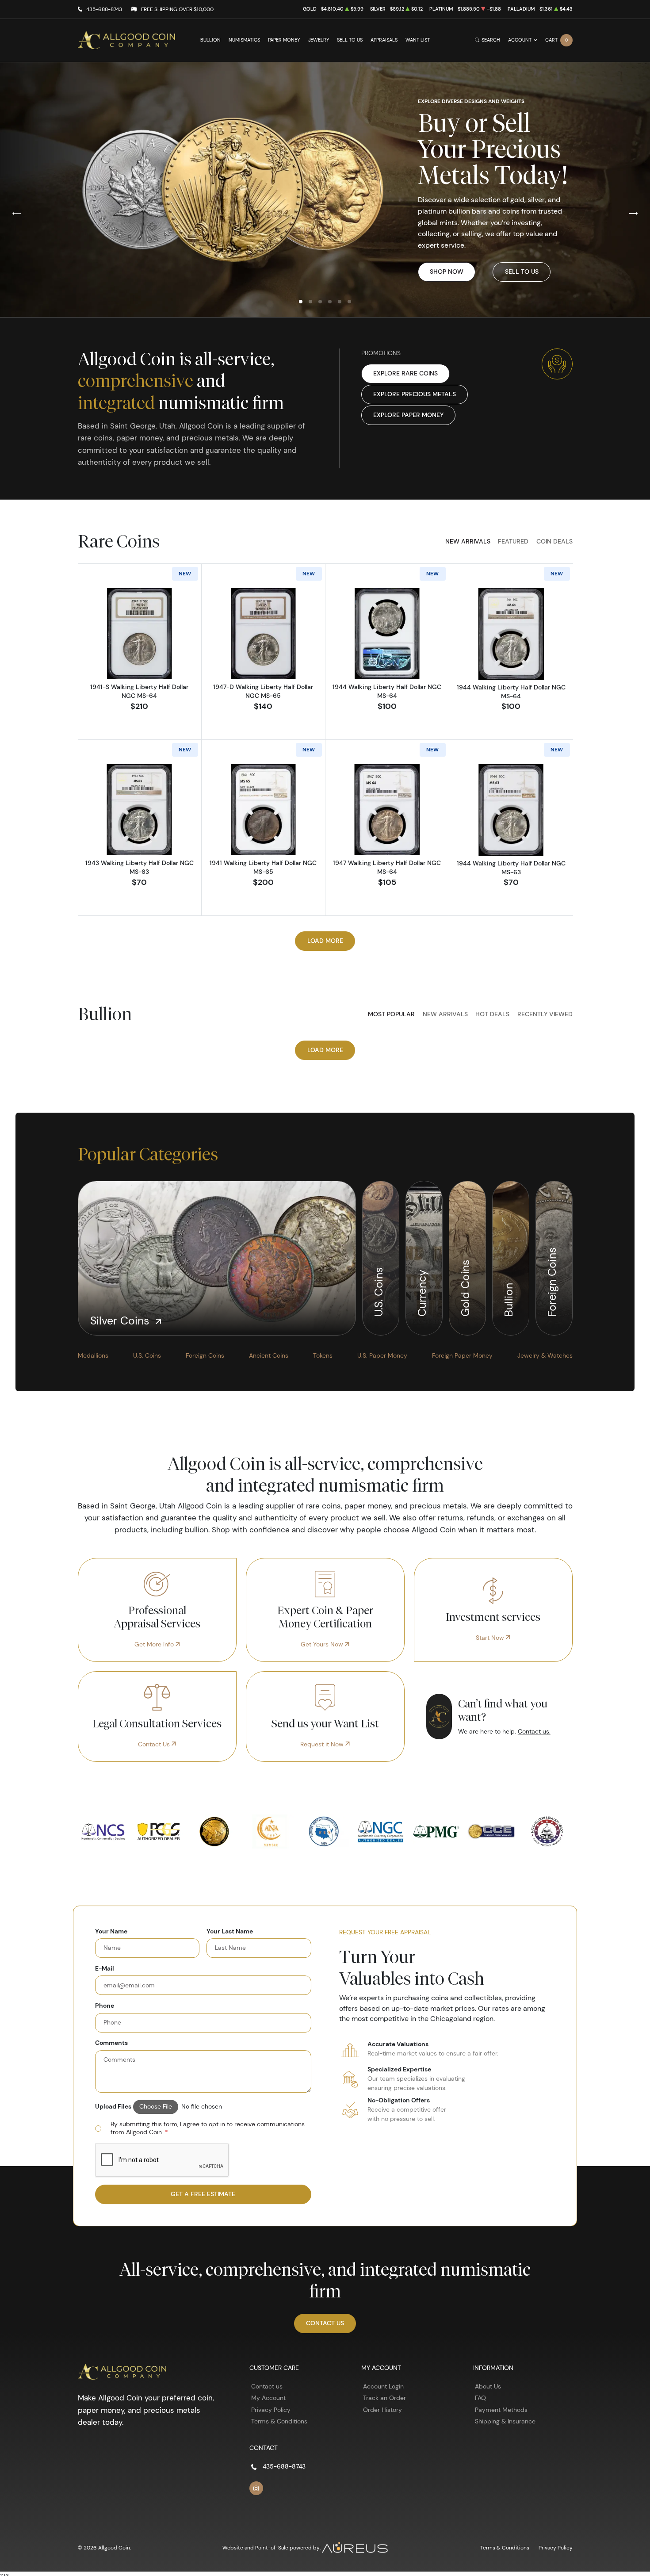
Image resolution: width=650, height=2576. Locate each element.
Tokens (323, 1355)
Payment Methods (501, 2410)
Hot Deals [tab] (492, 1014)
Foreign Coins (552, 1281)
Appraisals (384, 40)
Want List (418, 40)
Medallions (93, 1355)
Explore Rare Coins (405, 373)
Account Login (383, 2386)
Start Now (491, 1638)
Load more (325, 941)
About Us (488, 2386)
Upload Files (113, 2107)
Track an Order (384, 2398)
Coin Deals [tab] (554, 541)
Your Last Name (230, 1931)
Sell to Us (350, 40)
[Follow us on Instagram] (256, 2488)
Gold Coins (465, 1287)
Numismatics (244, 40)
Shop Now (447, 272)
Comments (111, 2043)
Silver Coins (121, 1321)
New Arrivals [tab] (468, 541)
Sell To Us (522, 272)
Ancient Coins (269, 1355)
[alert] (203, 2129)
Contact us (267, 2386)
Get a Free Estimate (203, 2194)
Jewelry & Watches (545, 1355)
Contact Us (155, 1744)
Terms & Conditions (279, 2421)
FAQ (480, 2398)
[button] (301, 302)
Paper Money (284, 40)
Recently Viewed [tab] (545, 1014)
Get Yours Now (323, 1644)
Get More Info (155, 1644)
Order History (382, 2410)
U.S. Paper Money (382, 1355)
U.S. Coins (378, 1291)
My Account (268, 2398)
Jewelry (319, 40)
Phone (105, 2006)
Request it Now (323, 1744)
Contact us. (534, 1731)
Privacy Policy (271, 2410)
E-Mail (105, 1969)
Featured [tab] (513, 541)
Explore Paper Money (408, 415)
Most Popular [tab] (391, 1014)
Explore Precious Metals (415, 394)
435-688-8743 (104, 9)
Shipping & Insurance (505, 2421)
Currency (422, 1292)
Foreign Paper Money (462, 1355)
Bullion (210, 40)
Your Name (111, 1931)
